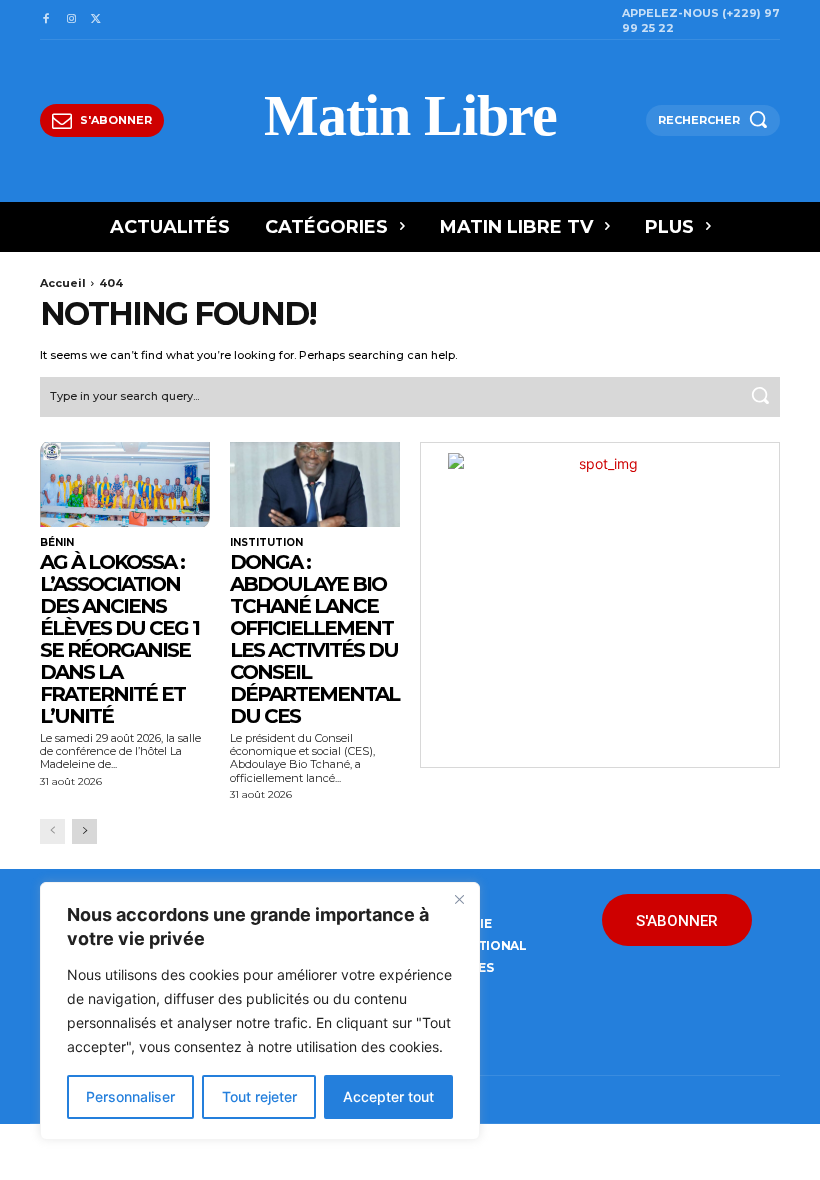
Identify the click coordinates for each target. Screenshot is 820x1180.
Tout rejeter (259, 1096)
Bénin (57, 543)
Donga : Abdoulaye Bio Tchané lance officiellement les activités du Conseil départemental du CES (314, 639)
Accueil (63, 283)
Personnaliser (130, 1096)
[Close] (459, 899)
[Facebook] (45, 19)
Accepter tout (388, 1096)
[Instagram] (70, 19)
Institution (266, 543)
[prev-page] (52, 831)
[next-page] (84, 831)
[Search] (760, 397)
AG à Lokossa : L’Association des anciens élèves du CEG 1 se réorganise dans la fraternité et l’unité (119, 639)
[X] (96, 19)
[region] (260, 1011)
